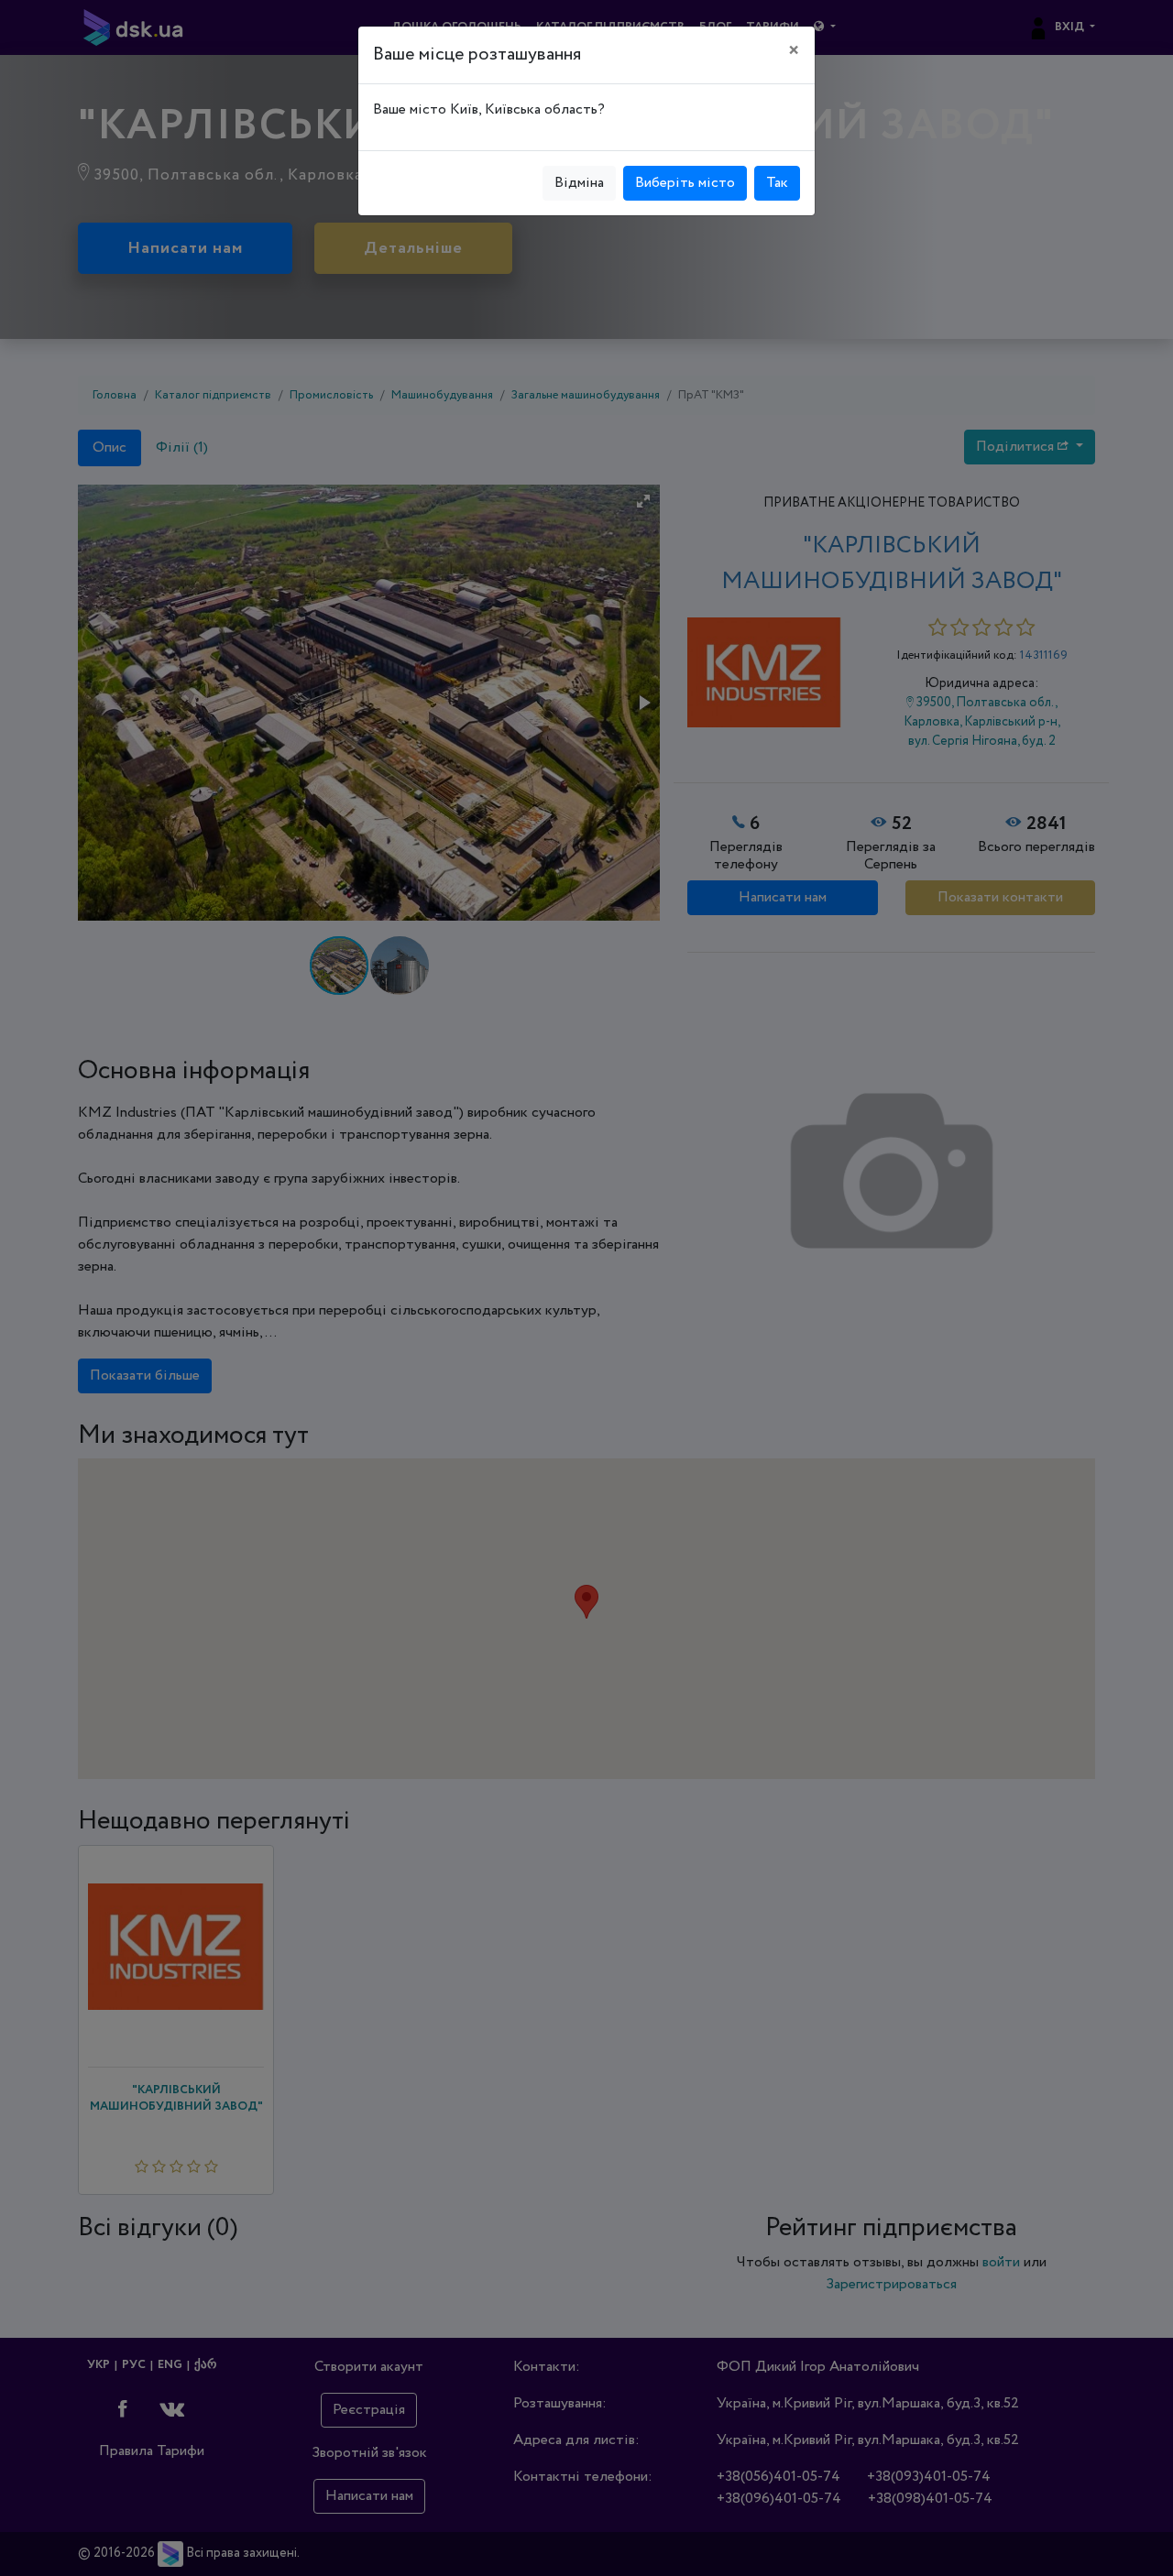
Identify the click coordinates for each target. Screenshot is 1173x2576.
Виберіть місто (685, 183)
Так (777, 183)
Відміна (579, 183)
